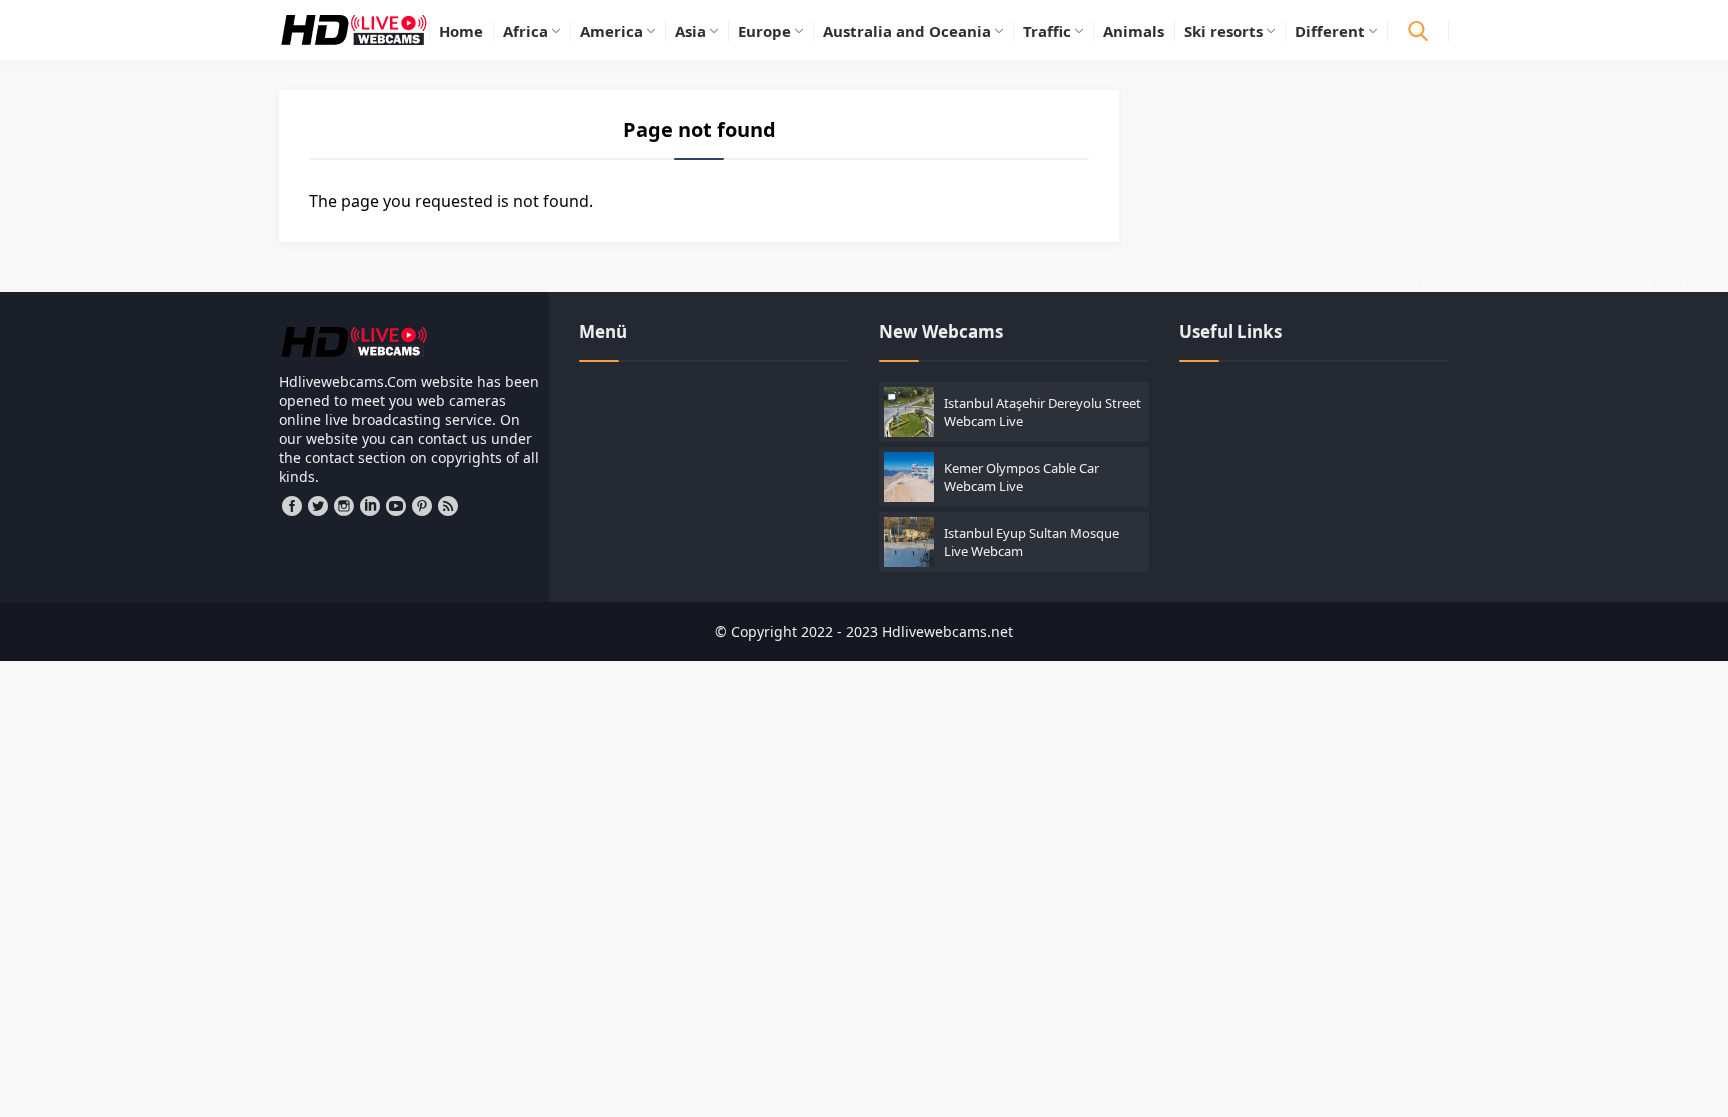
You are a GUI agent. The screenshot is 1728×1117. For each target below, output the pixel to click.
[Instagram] (344, 506)
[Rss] (448, 506)
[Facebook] (292, 506)
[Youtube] (396, 506)
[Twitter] (318, 506)
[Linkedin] (370, 506)
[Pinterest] (422, 506)
